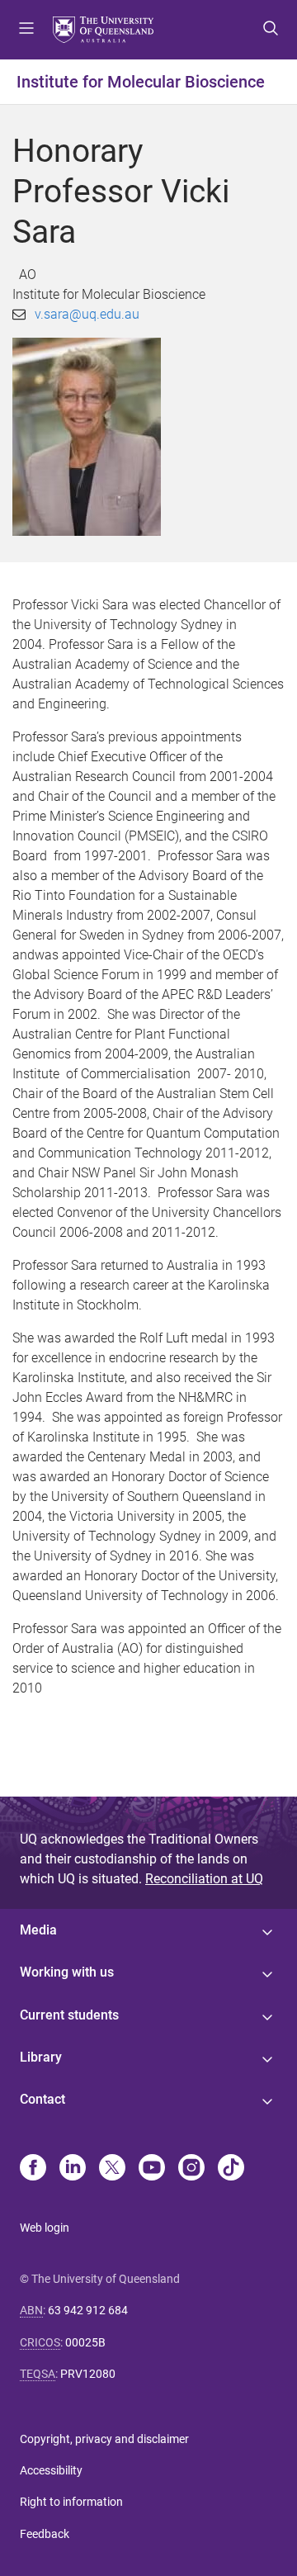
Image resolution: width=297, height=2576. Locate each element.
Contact (42, 2099)
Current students (69, 2015)
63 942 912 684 (88, 2310)
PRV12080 (88, 2374)
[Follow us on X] (112, 2169)
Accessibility (51, 2470)
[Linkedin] (73, 2169)
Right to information (71, 2502)
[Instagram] (191, 2169)
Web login (45, 2228)
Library (41, 2057)
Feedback (45, 2534)
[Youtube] (152, 2169)
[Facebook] (33, 2169)
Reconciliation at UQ (204, 1879)
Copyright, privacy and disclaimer (104, 2439)
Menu (26, 30)
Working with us (67, 1972)
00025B (85, 2342)
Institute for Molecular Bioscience (141, 82)
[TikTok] (231, 2169)
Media (38, 1930)
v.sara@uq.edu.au (87, 314)
